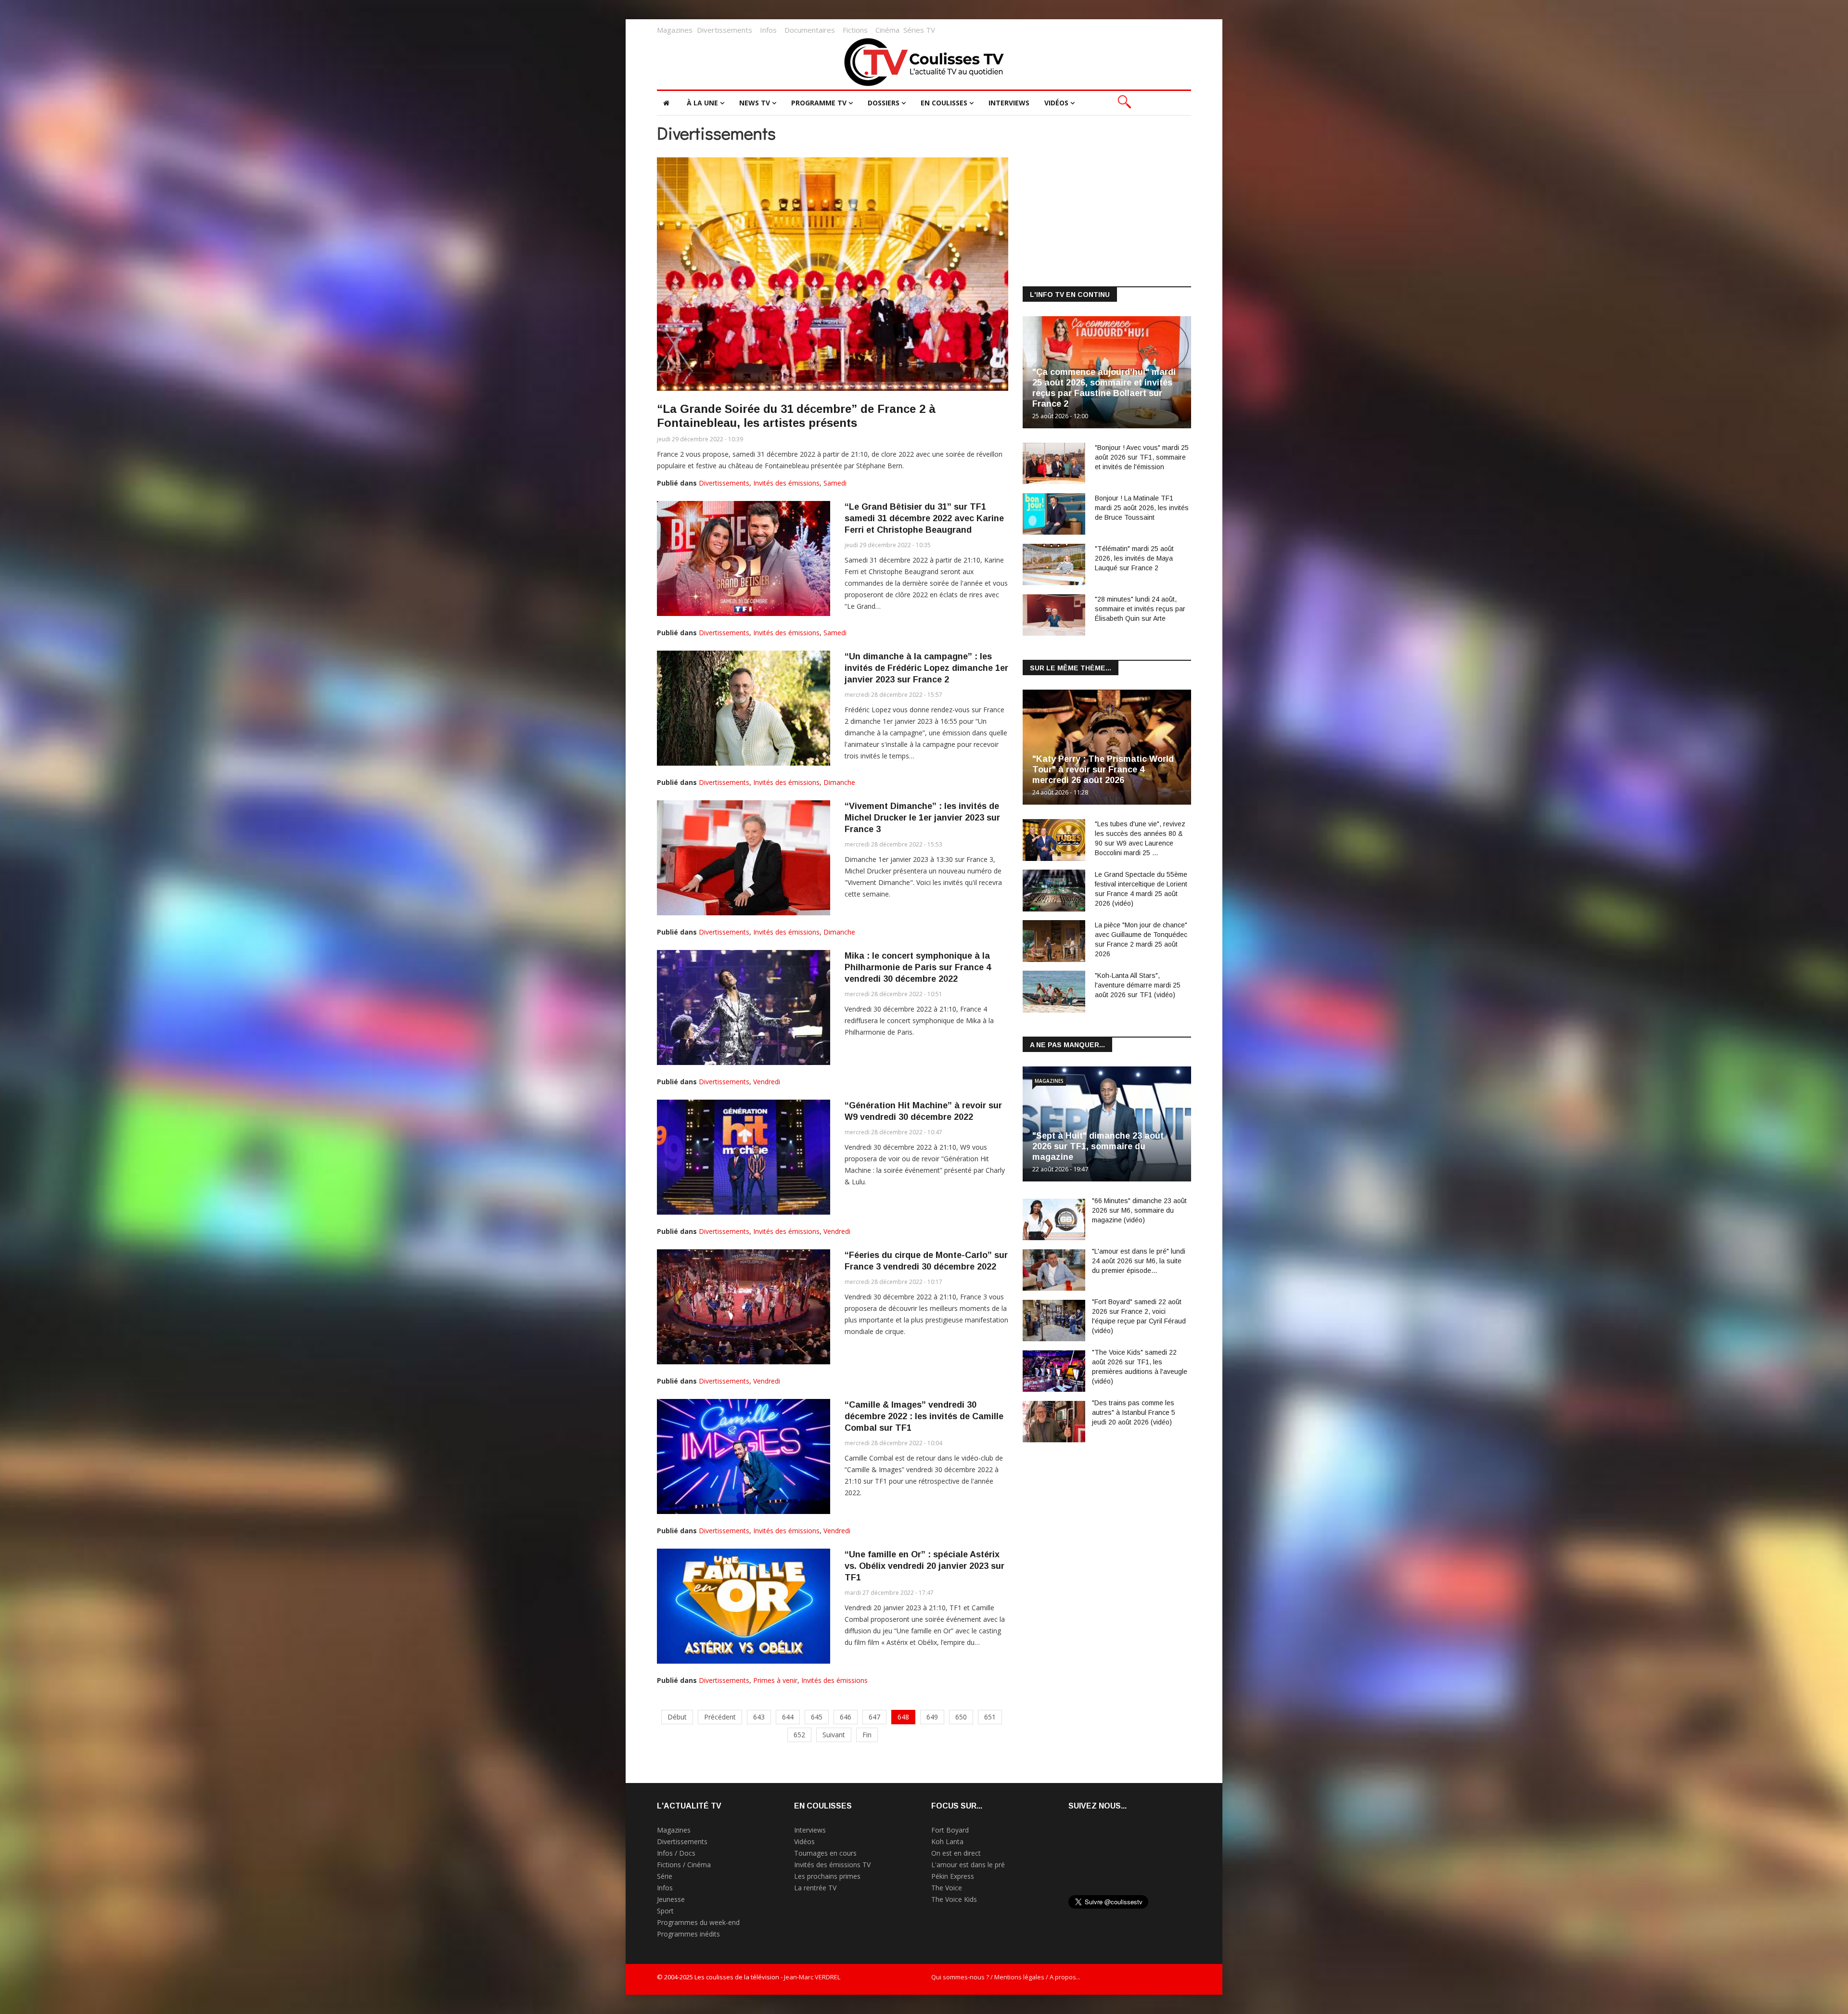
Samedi (835, 483)
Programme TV (819, 103)
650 (961, 1717)
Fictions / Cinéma (684, 1865)
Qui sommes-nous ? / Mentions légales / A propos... (1006, 1977)
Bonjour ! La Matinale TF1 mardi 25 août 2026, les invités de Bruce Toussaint (1142, 508)
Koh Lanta (947, 1841)
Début (677, 1717)
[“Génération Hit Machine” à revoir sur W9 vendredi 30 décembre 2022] (744, 1157)
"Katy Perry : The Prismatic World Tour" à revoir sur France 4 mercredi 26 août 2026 (1103, 770)
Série (665, 1876)
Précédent (720, 1717)
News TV (755, 103)
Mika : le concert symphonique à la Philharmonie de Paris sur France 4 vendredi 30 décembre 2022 (918, 967)
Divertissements (725, 30)
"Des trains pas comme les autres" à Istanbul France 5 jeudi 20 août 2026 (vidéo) (1134, 1412)
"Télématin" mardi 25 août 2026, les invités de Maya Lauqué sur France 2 (1134, 558)
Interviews (1009, 103)
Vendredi (767, 1082)
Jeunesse (671, 1899)
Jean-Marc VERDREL (812, 1977)
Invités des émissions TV (832, 1865)
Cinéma (887, 30)
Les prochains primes (827, 1876)
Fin (867, 1735)
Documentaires (810, 30)
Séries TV (919, 30)
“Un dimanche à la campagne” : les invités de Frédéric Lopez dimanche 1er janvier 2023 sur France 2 (926, 668)
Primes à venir (775, 1680)
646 (846, 1717)
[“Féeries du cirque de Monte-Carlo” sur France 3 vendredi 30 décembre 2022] (744, 1307)
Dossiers (884, 103)
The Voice (947, 1888)
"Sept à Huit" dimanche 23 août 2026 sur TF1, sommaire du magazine (1098, 1146)
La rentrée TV (815, 1888)
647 (874, 1717)
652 (799, 1735)
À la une (702, 103)
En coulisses (944, 103)
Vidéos (1056, 103)
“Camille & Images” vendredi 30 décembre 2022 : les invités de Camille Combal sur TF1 (924, 1416)
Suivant (834, 1735)
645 (817, 1717)
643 (759, 1717)
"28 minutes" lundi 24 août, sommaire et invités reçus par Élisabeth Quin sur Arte (1140, 609)
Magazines (675, 30)
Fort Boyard (950, 1830)
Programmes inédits (688, 1934)
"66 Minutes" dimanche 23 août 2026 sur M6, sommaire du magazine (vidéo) (1139, 1210)
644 (788, 1717)
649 (932, 1717)
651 (990, 1717)
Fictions (855, 30)
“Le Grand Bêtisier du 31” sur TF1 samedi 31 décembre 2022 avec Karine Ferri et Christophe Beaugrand (924, 518)
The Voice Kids (954, 1899)
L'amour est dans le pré (968, 1865)
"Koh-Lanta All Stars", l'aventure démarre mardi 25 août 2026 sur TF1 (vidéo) (1138, 985)
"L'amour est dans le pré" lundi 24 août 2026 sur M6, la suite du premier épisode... (1139, 1261)
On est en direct (956, 1853)
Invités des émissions (786, 483)
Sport (665, 1911)
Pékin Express (953, 1876)
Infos (768, 30)
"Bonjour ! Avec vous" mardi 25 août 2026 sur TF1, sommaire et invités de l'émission (1142, 457)
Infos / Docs (676, 1853)
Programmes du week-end (698, 1922)
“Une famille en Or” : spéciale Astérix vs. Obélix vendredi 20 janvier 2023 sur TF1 (924, 1566)
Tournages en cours (825, 1853)
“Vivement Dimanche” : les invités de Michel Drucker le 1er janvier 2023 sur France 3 (922, 818)
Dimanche (839, 782)
